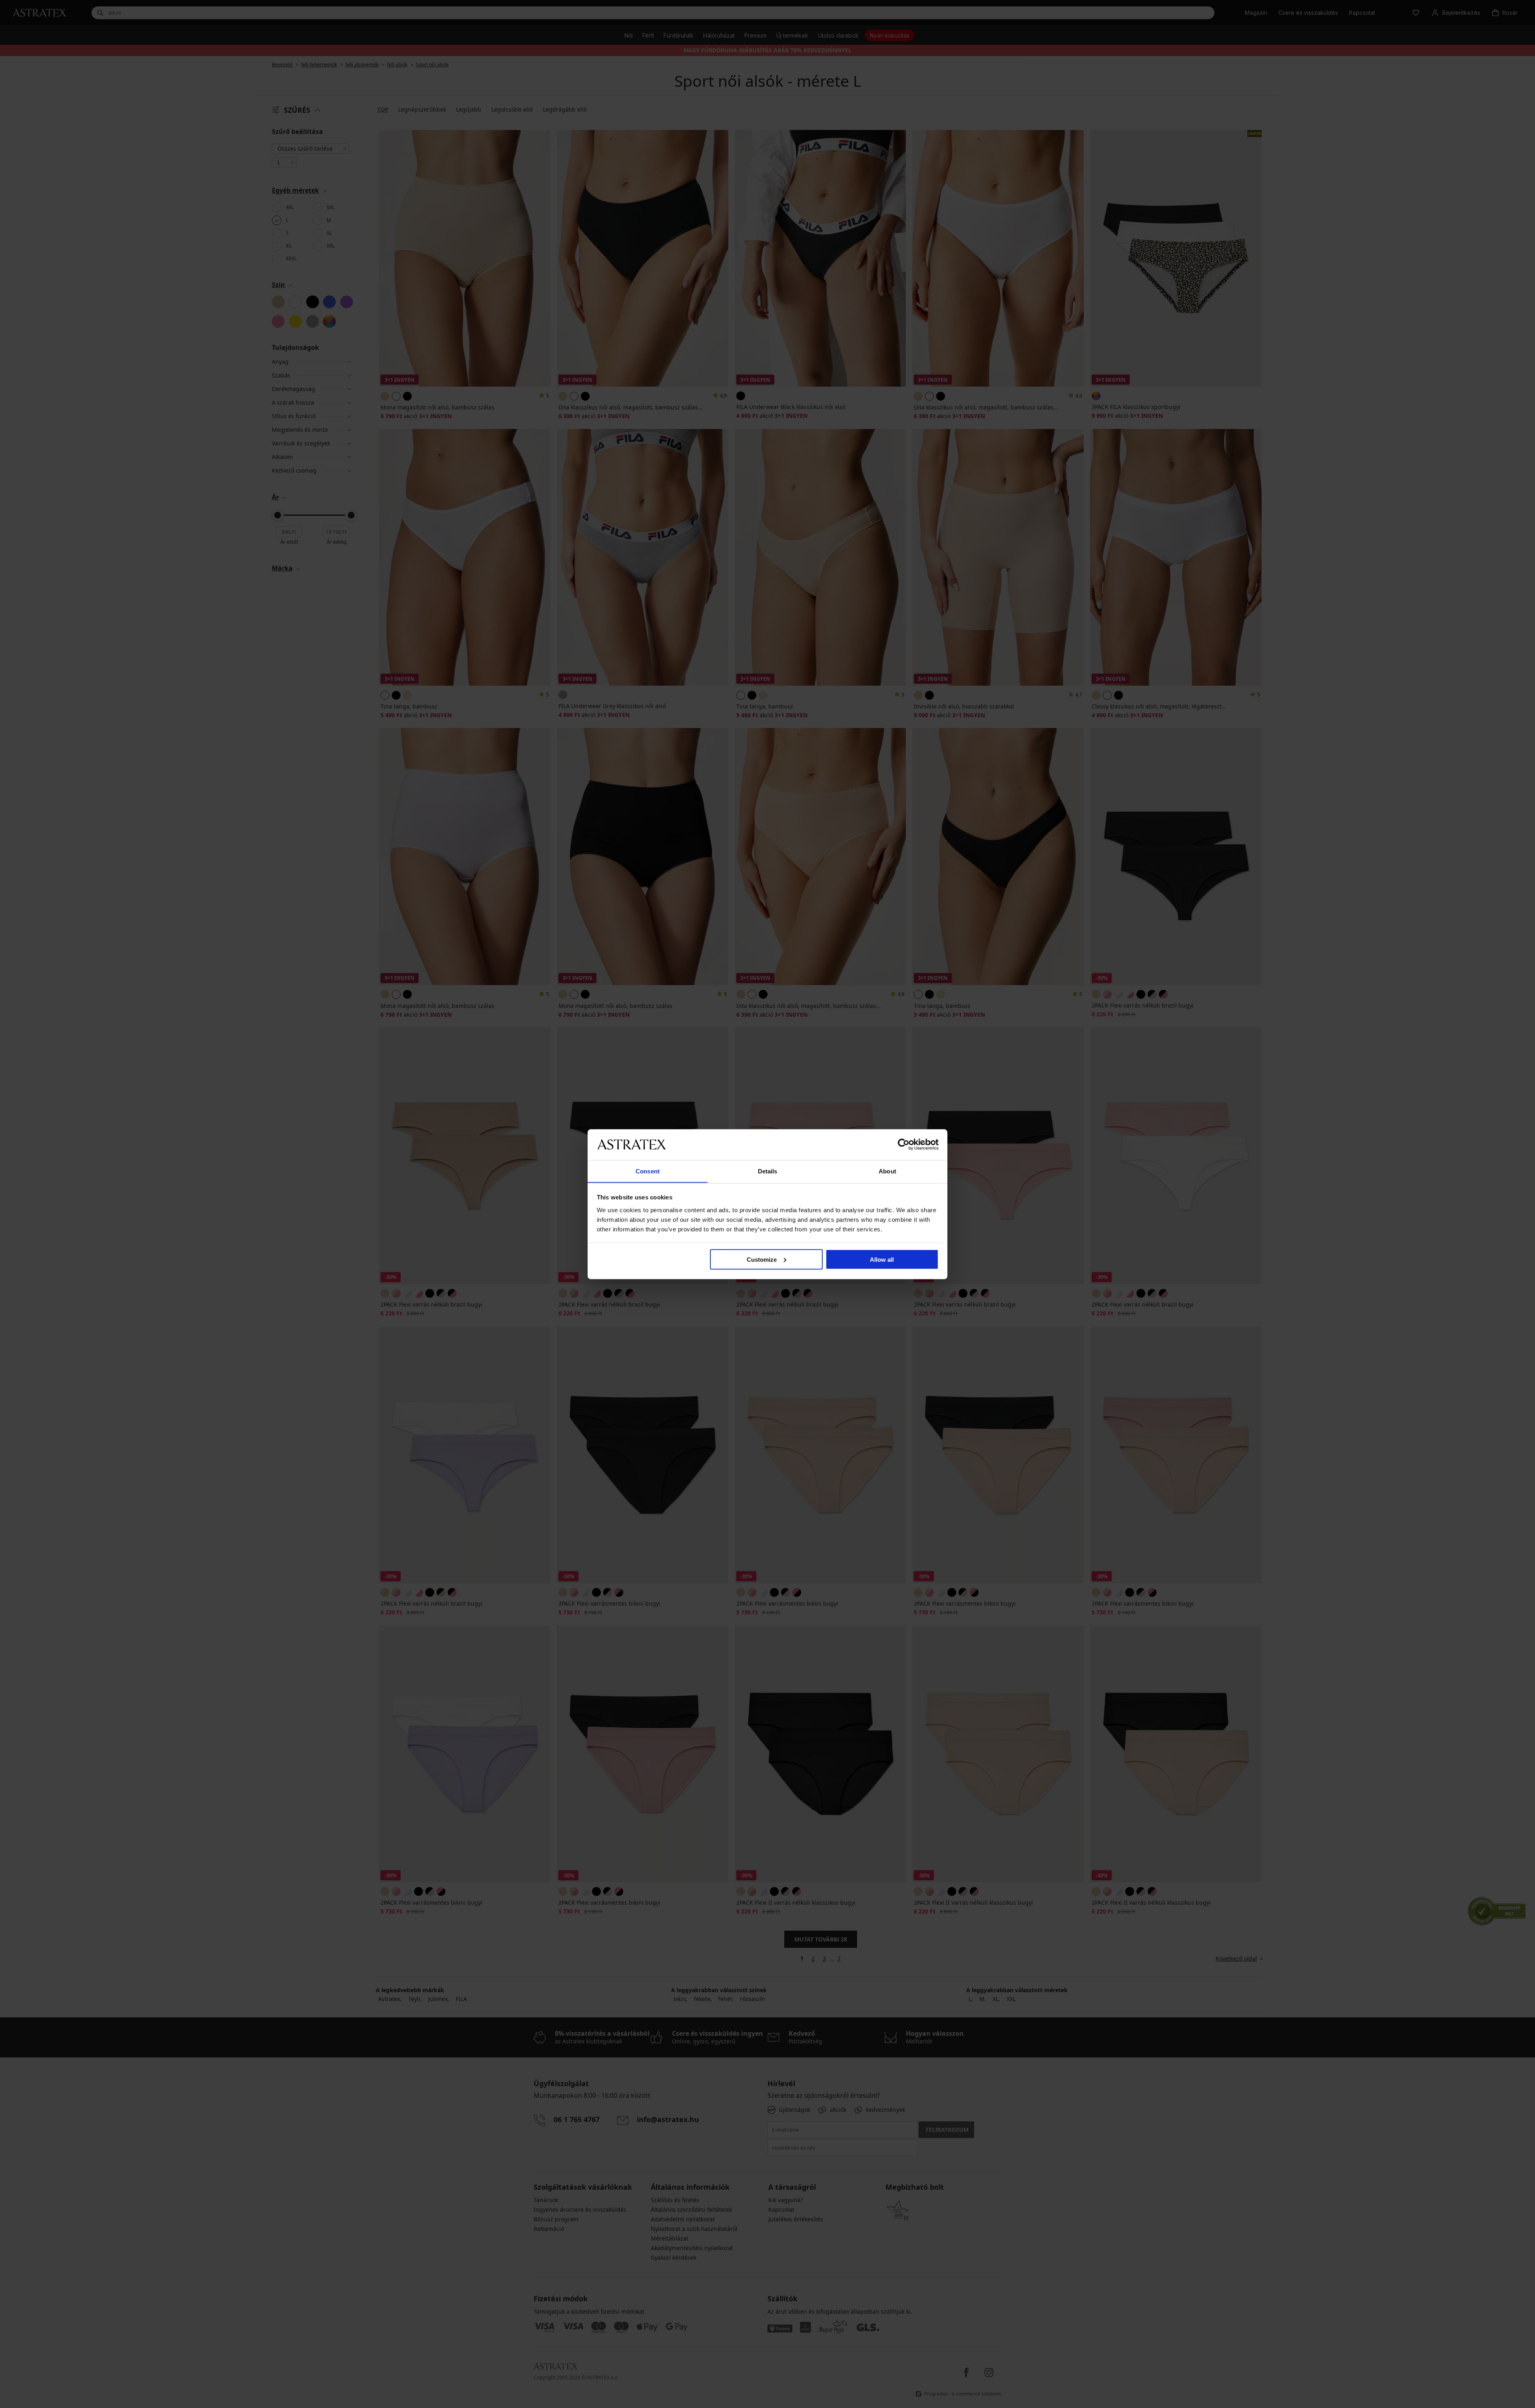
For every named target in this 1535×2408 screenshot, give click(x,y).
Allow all (882, 1259)
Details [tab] (768, 1171)
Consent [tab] (648, 1171)
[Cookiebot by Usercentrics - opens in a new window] (904, 1144)
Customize (762, 1259)
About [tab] (887, 1171)
